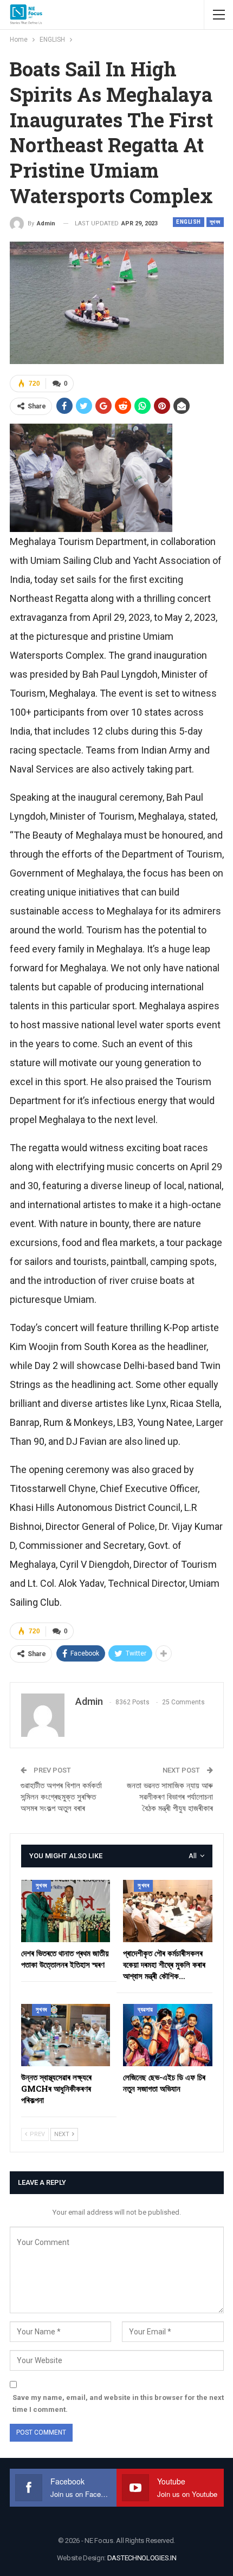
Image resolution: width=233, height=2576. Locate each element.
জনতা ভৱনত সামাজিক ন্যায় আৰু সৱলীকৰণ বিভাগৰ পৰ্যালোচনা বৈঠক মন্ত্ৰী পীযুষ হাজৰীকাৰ (170, 1797)
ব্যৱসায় (145, 2010)
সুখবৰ (215, 222)
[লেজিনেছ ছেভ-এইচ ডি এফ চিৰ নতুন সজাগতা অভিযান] (168, 2035)
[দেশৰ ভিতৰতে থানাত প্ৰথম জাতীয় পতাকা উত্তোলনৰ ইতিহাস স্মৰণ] (66, 1911)
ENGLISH (189, 222)
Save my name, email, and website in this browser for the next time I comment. (118, 2403)
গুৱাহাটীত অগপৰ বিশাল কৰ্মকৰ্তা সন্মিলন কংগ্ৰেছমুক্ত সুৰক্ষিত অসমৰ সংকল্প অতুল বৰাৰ (61, 1797)
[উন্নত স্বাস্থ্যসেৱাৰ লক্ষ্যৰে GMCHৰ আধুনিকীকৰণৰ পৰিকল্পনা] (66, 2035)
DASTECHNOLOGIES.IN (142, 2558)
